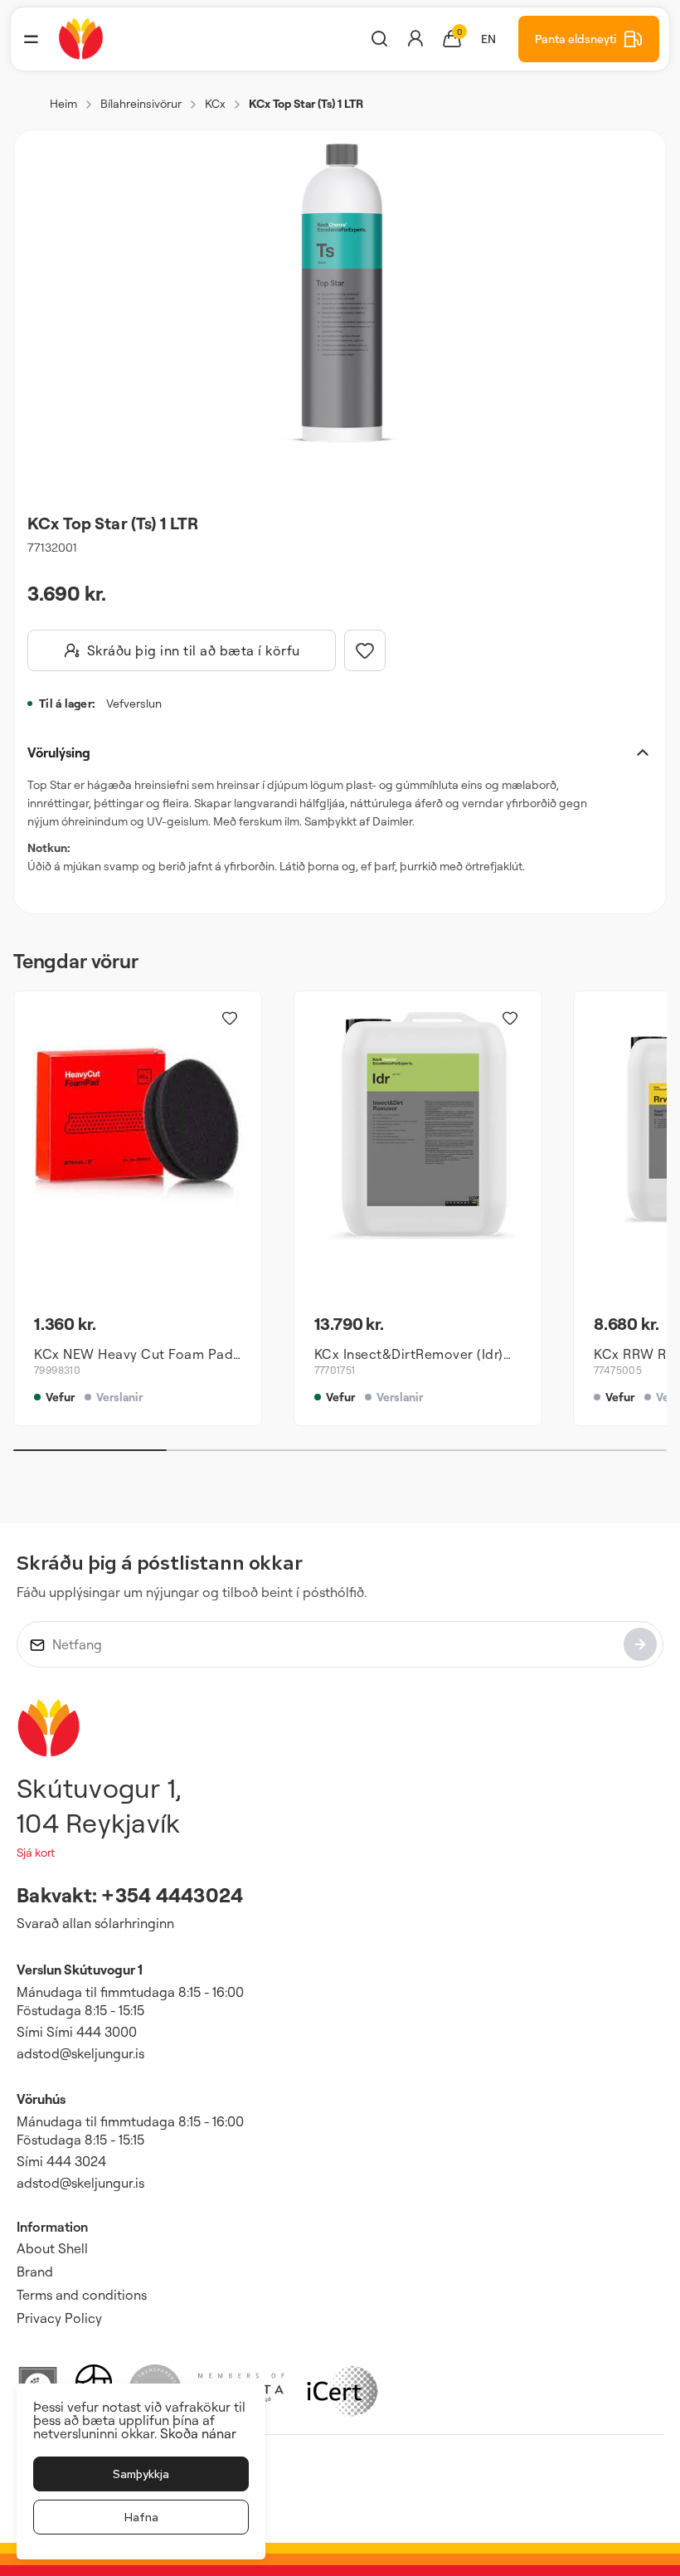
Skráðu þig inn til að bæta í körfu (194, 650)
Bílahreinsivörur (141, 103)
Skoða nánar (198, 2433)
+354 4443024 (172, 1895)
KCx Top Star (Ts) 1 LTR (306, 103)
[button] (31, 39)
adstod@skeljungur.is (80, 2053)
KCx (215, 103)
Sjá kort (36, 1852)
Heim (63, 103)
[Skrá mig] (640, 1644)
